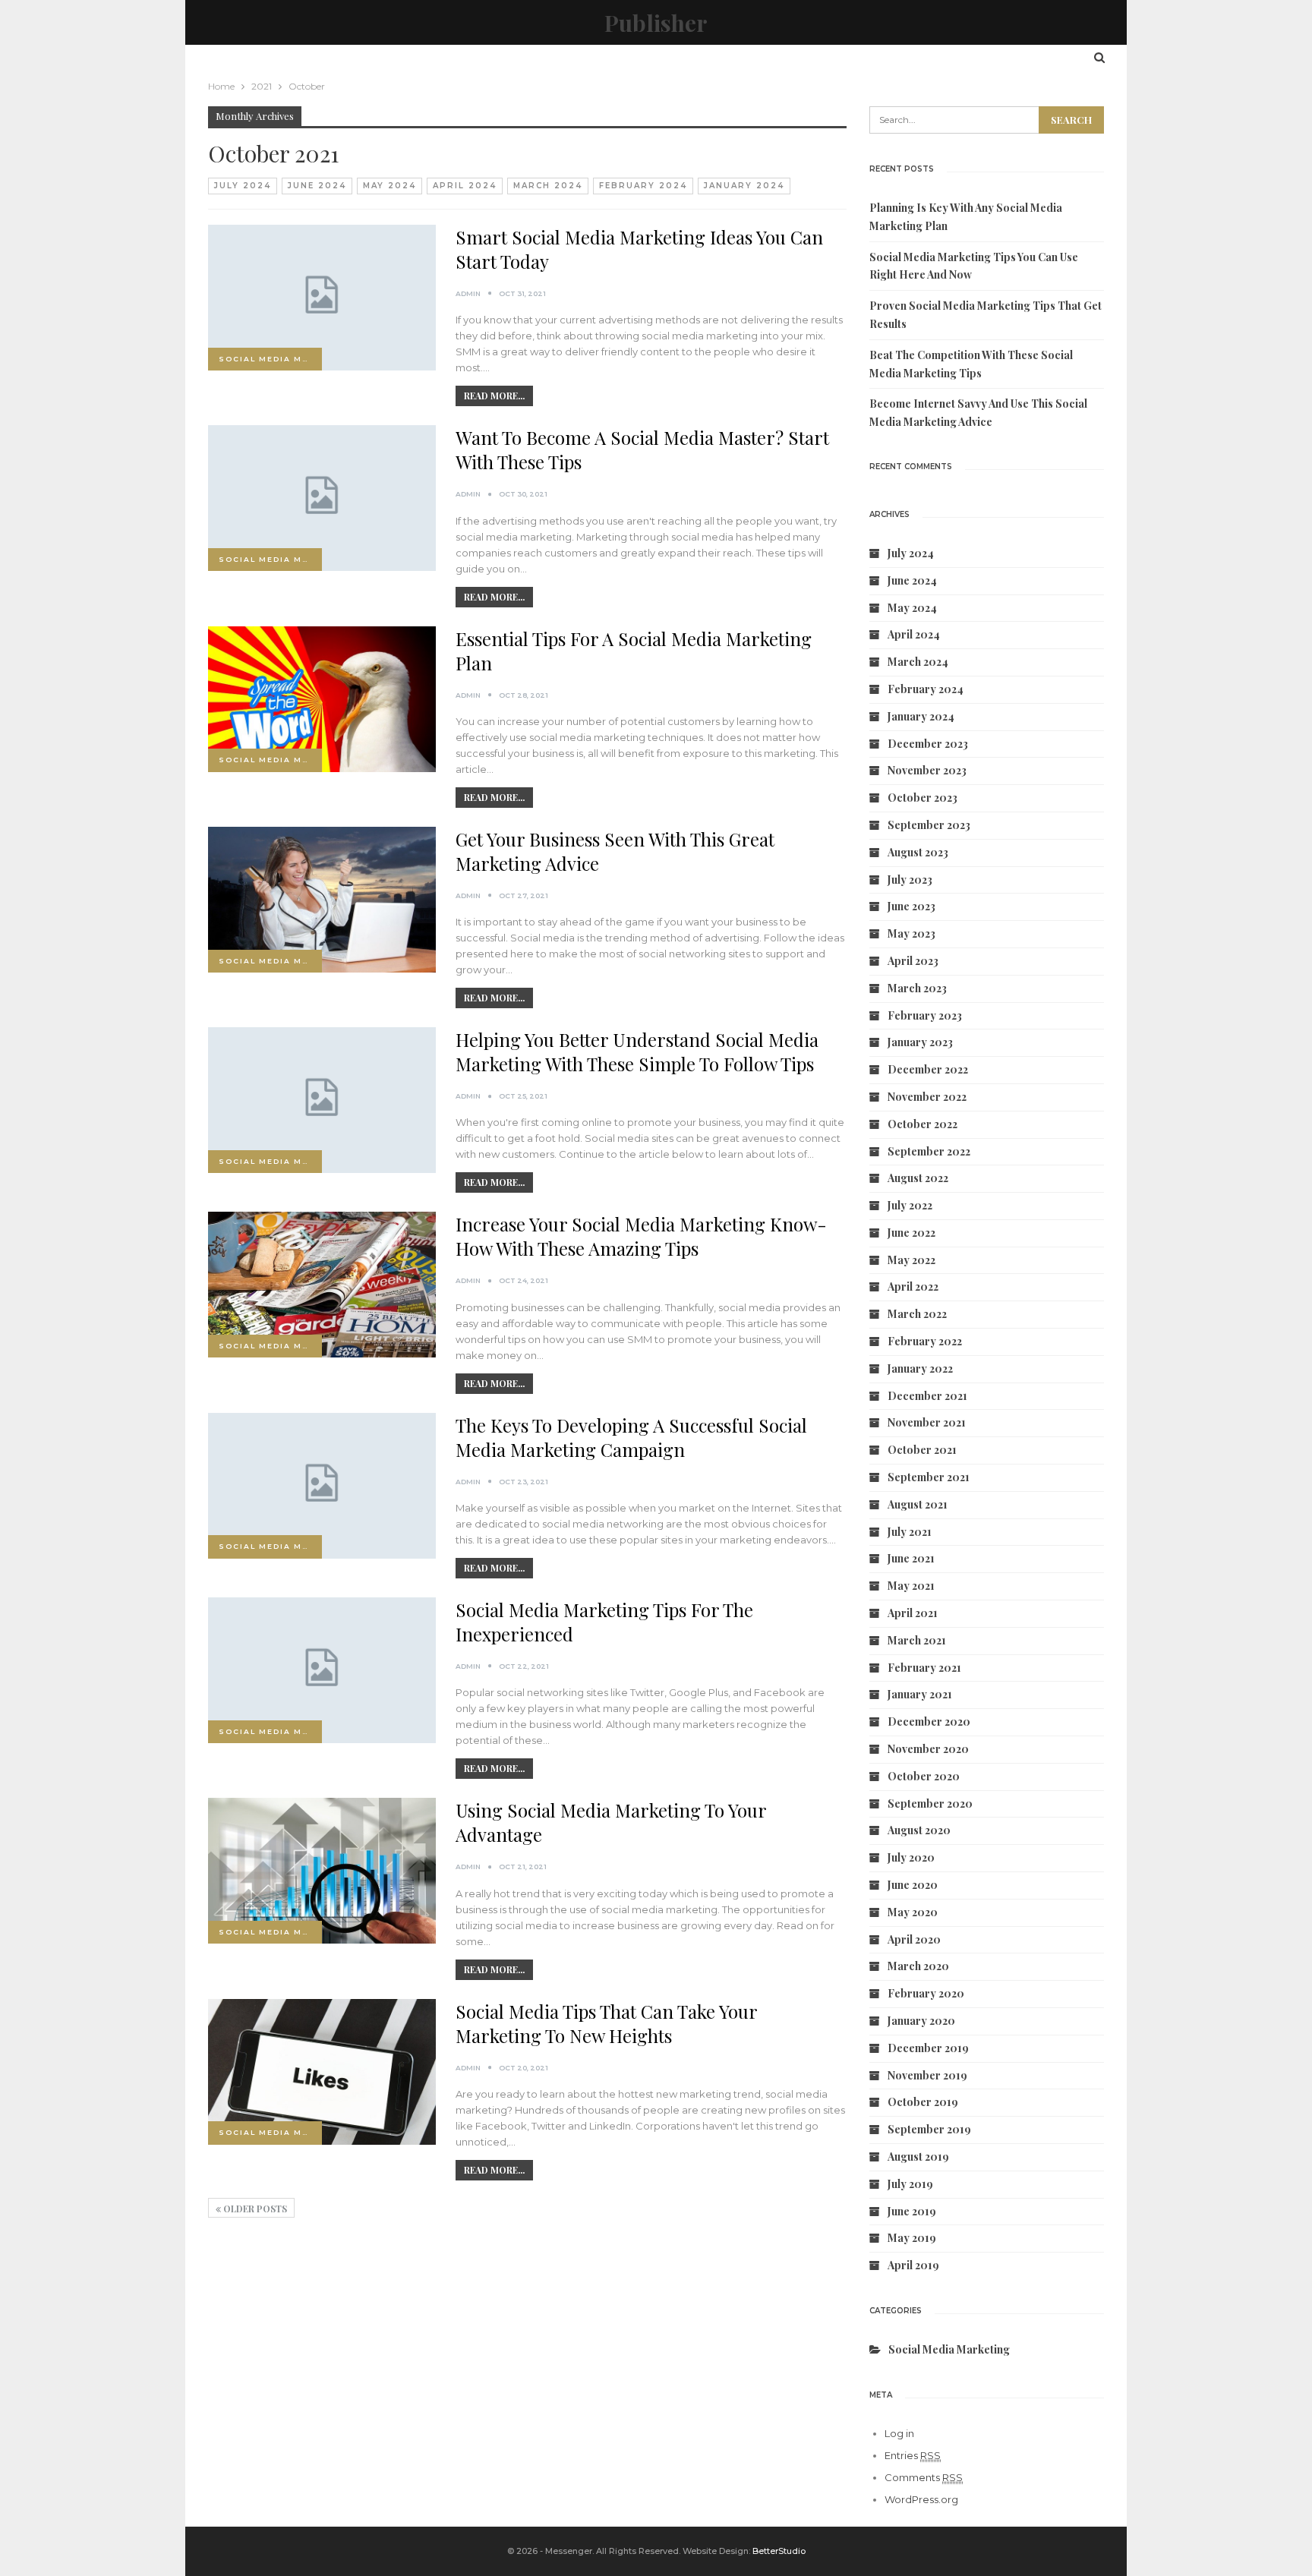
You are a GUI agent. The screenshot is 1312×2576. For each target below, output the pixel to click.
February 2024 (643, 186)
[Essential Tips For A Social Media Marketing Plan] (322, 699)
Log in (899, 2433)
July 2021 (910, 1532)
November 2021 (927, 1422)
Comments (924, 2477)
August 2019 (918, 2157)
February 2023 (925, 1015)
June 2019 (912, 2211)
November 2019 (927, 2075)
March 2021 (917, 1640)
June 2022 (911, 1233)
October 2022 (922, 1124)
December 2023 (928, 744)
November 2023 (927, 770)
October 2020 (924, 1776)
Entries (913, 2455)
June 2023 (911, 906)
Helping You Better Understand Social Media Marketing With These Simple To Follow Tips (637, 1052)
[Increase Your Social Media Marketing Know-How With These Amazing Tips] (322, 1285)
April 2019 (913, 2265)
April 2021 (913, 1613)
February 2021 (924, 1668)
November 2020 (928, 1749)
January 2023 (920, 1042)
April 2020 (914, 1939)
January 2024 (744, 186)
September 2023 (929, 825)
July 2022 (910, 1205)
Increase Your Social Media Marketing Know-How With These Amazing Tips (641, 1236)
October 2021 (922, 1450)
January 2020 (921, 2021)
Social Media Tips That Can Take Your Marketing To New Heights (606, 2023)
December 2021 (927, 1396)
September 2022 (929, 1151)
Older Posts (254, 2209)
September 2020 (930, 1804)
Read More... (494, 396)
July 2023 (910, 880)
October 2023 (922, 798)
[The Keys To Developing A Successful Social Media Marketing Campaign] (322, 1486)
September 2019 (929, 2129)
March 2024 (548, 186)
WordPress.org (921, 2499)
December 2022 (928, 1069)
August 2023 (918, 852)
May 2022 (911, 1260)
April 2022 (913, 1286)
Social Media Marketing (270, 359)
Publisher (656, 23)
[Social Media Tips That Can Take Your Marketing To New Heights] (322, 2072)
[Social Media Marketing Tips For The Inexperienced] (322, 1670)
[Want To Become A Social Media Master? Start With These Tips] (322, 498)
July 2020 (911, 1857)
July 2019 (910, 2184)
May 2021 (911, 1586)
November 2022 (927, 1097)
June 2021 (911, 1558)
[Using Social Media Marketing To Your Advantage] (322, 1871)
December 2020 (929, 1722)
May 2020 (913, 1912)
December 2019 (928, 2048)
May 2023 (911, 933)
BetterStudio (779, 2551)
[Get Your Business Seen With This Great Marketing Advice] (322, 900)
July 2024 (243, 186)
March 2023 (917, 988)
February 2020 (926, 1993)
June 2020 (913, 1885)
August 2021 (918, 1504)
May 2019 (912, 2238)
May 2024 (389, 186)
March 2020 (918, 1966)
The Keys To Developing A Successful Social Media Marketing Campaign (631, 1437)
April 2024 (465, 186)
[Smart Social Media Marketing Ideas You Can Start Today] (322, 298)
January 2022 (920, 1368)
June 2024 (317, 186)
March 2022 (917, 1314)
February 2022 (925, 1341)
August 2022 (918, 1178)
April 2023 (913, 961)
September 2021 (929, 1477)
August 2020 (919, 1830)
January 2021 (920, 1694)
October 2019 (923, 2102)
